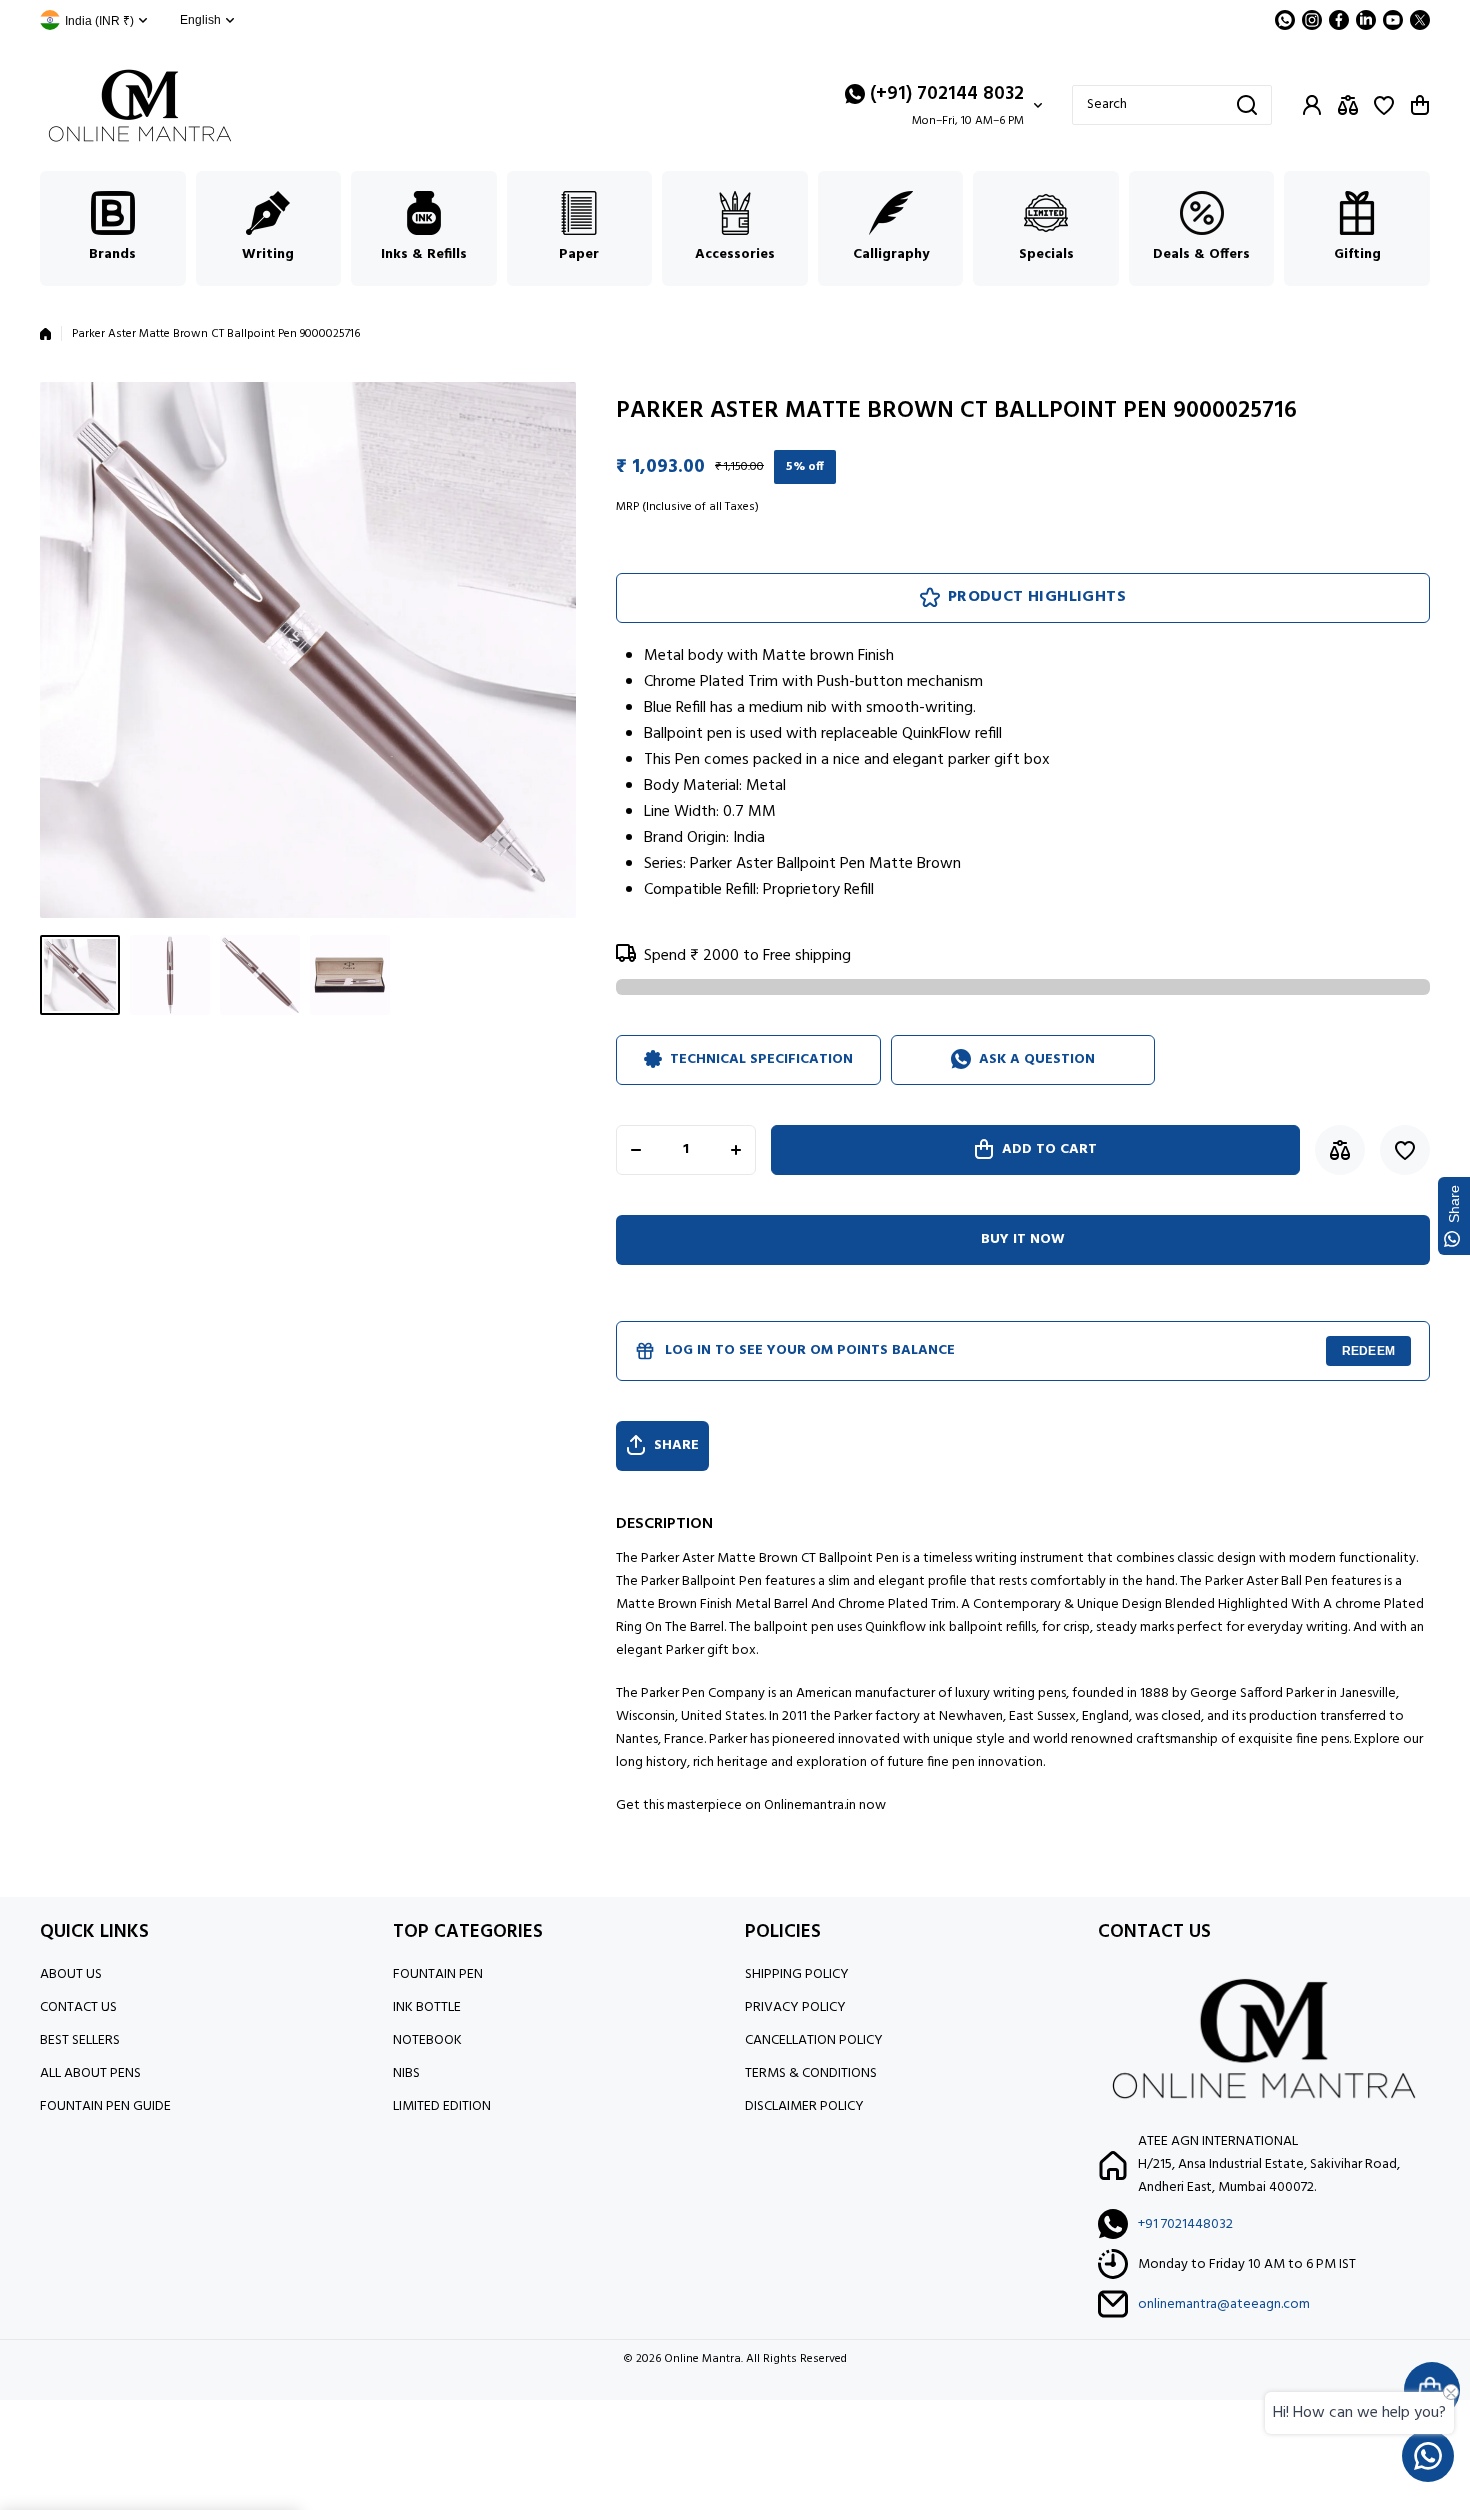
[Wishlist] (1384, 105)
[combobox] (1172, 105)
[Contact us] (1428, 2456)
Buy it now (1023, 1239)
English (200, 20)
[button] (1420, 105)
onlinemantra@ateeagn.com (1224, 2304)
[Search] (1247, 105)
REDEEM (1368, 1351)
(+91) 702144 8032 (947, 94)
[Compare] (1348, 105)
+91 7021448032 (1185, 2224)
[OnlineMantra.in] (140, 105)
